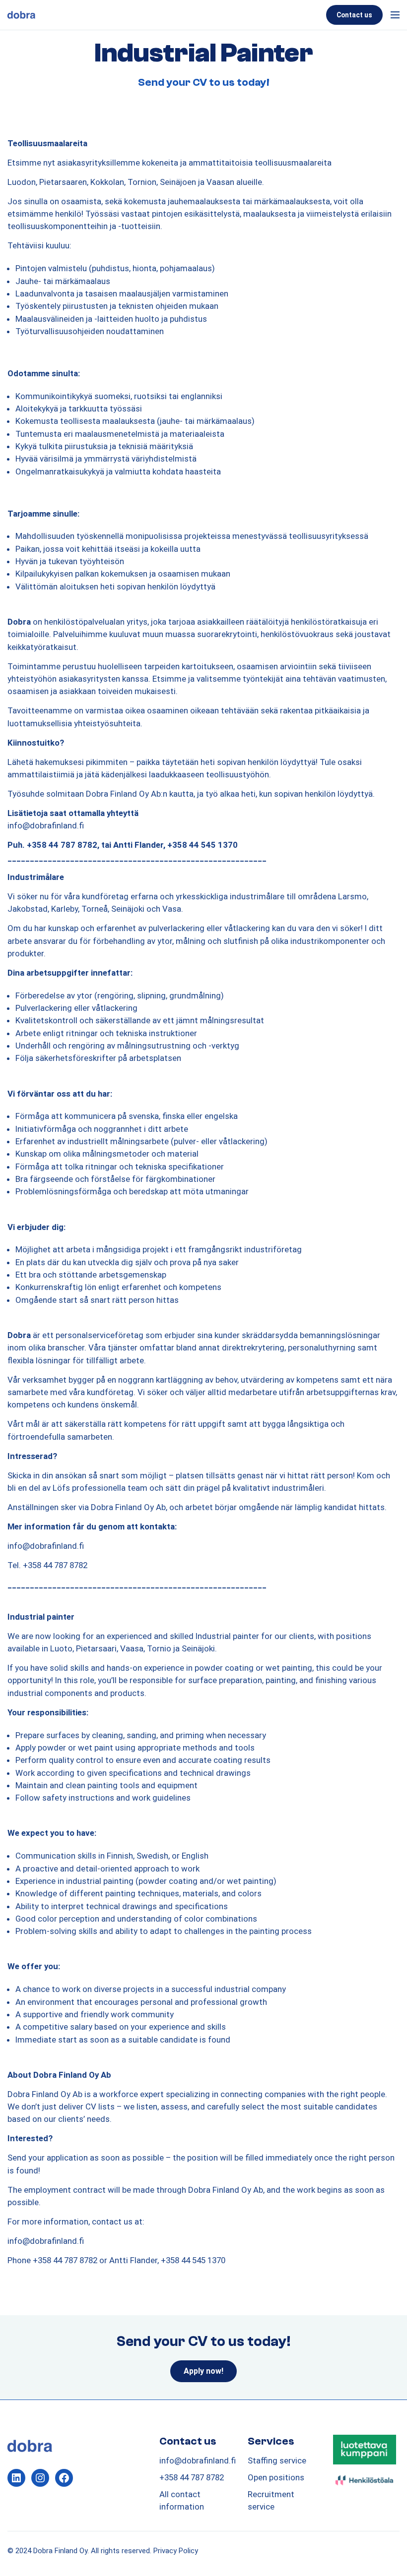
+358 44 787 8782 (192, 2477)
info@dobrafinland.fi (198, 2460)
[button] (393, 15)
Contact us (354, 15)
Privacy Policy (176, 2551)
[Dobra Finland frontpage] (165, 15)
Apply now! (203, 2371)
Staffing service (277, 2460)
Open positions (276, 2477)
